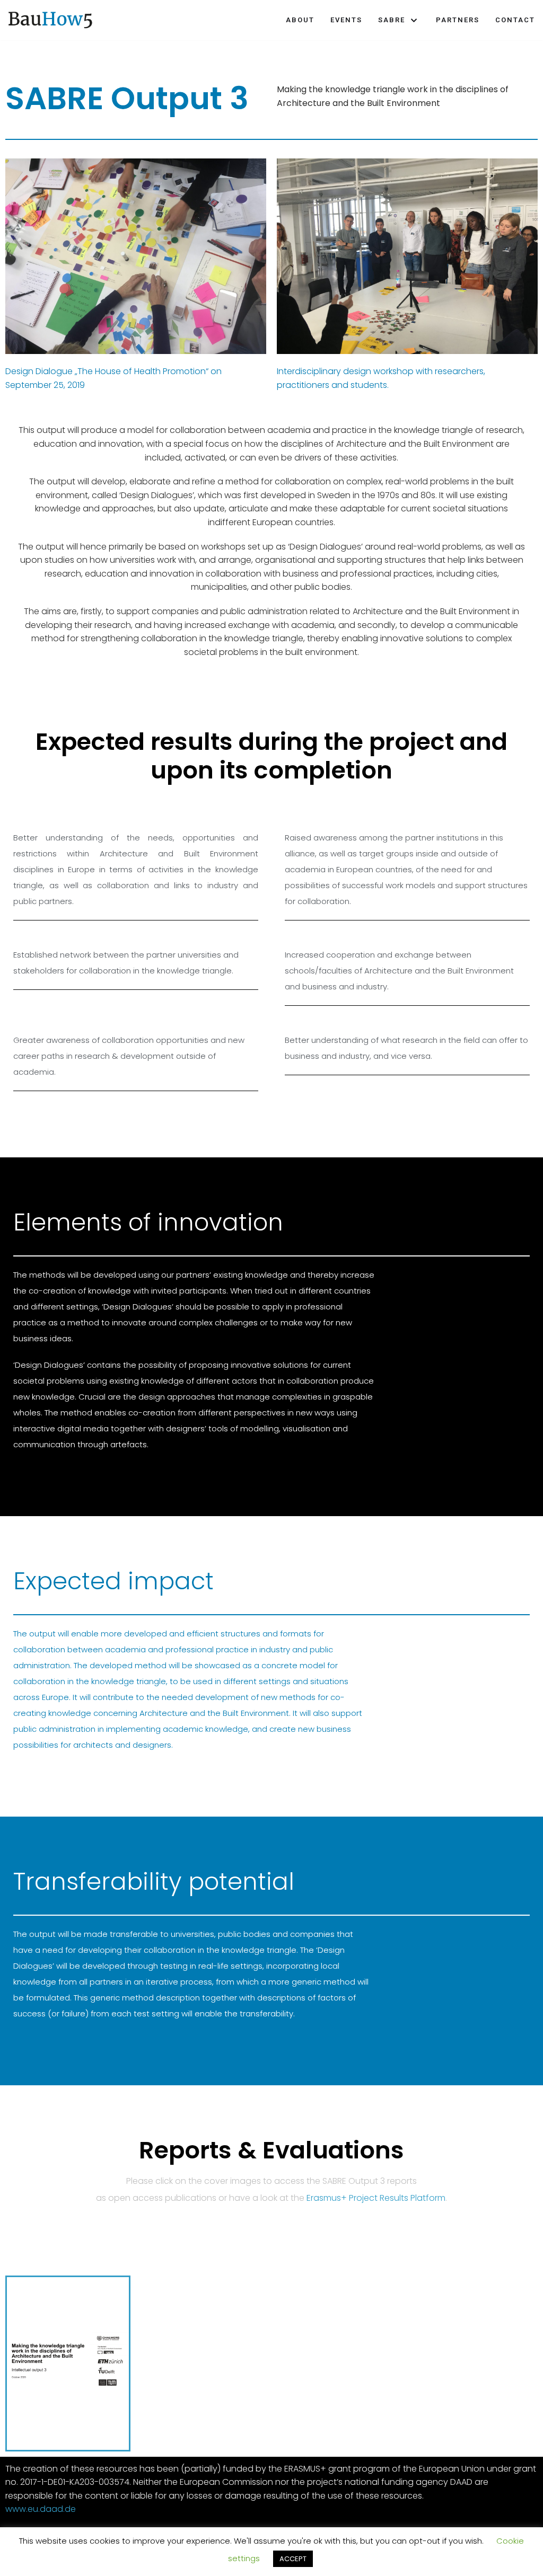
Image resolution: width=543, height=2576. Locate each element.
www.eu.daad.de (41, 2509)
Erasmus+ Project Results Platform (376, 2198)
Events (346, 20)
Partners (458, 20)
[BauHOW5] (50, 20)
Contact (515, 20)
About (300, 20)
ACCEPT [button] (293, 2559)
